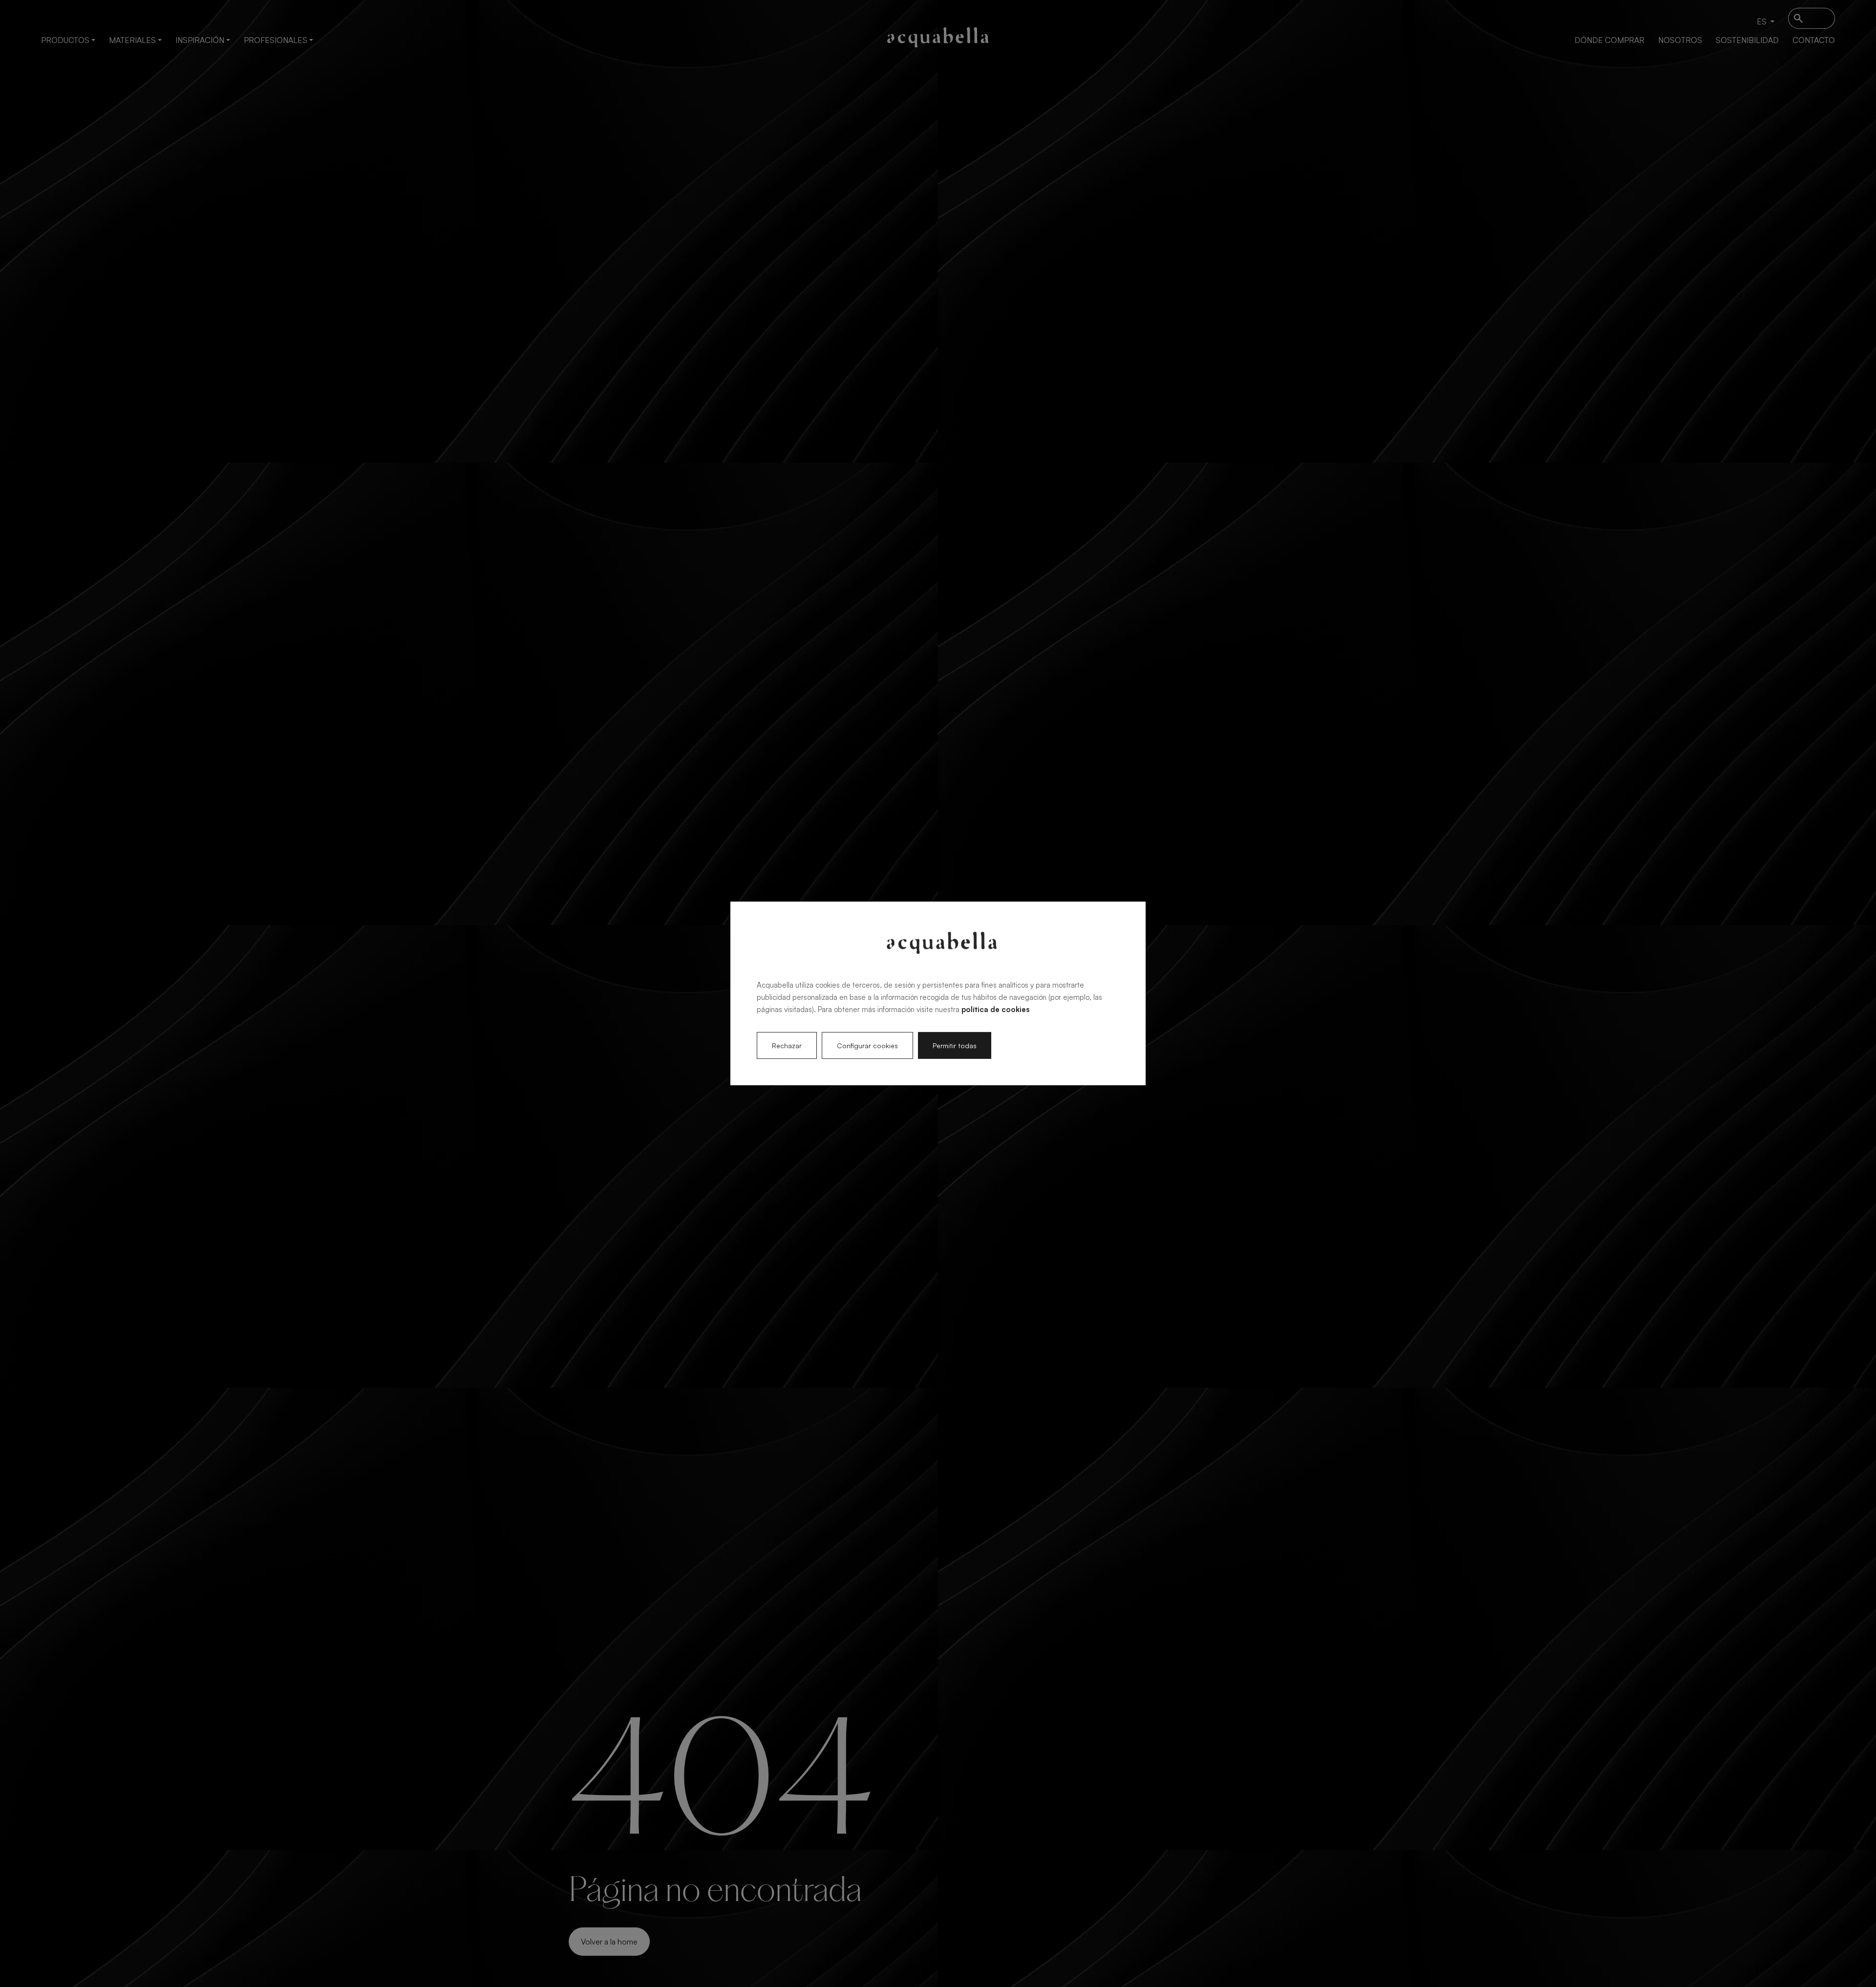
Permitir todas (955, 1046)
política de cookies (995, 1009)
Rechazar (787, 1046)
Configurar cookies (867, 1046)
